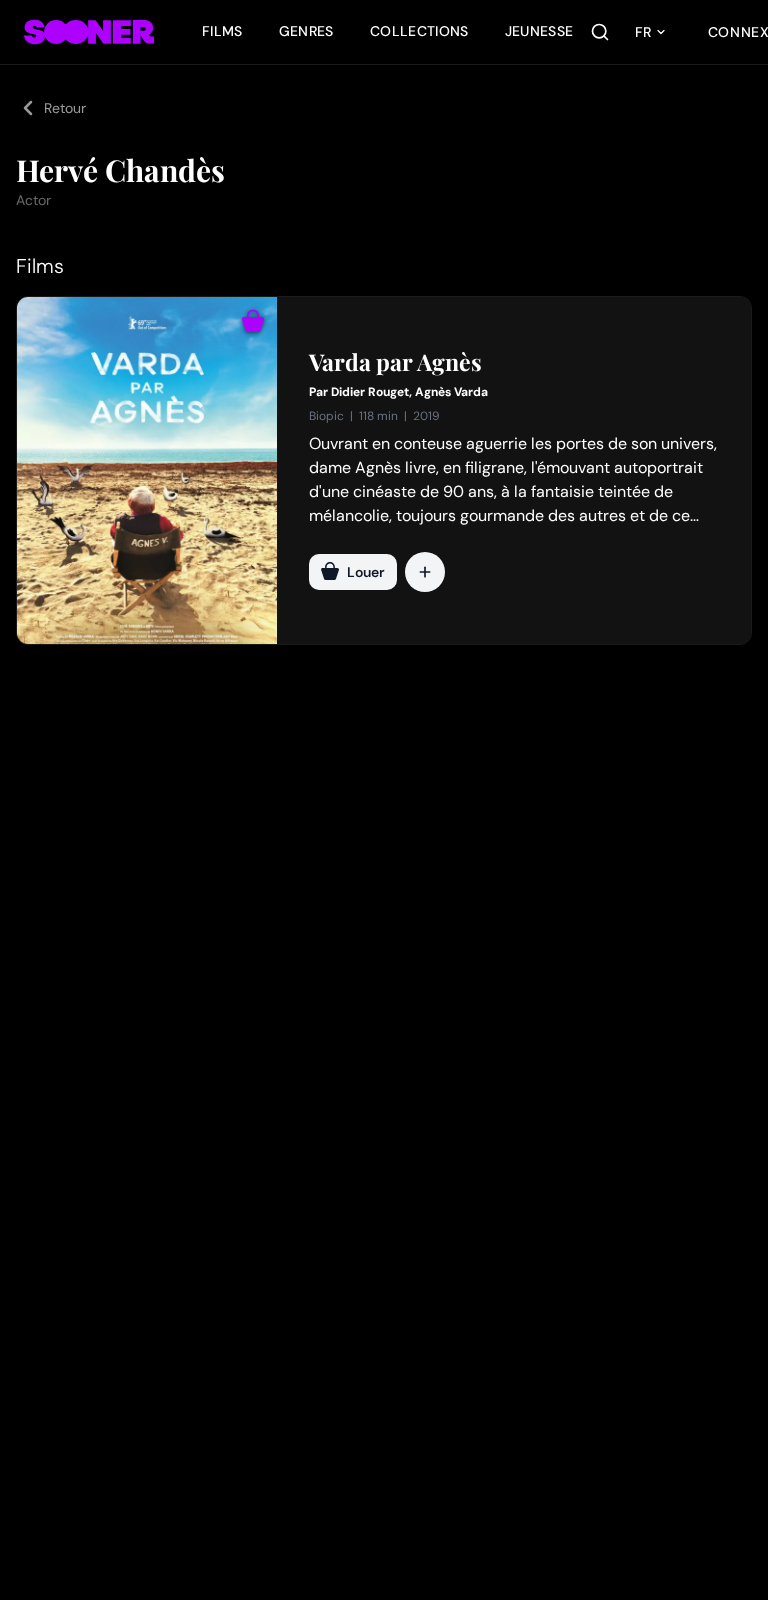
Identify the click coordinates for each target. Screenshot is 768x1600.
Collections (419, 31)
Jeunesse (539, 31)
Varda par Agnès (395, 362)
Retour (65, 108)
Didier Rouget (370, 392)
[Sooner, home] (89, 32)
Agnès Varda (451, 392)
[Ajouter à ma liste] (425, 572)
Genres (306, 31)
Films (222, 31)
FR (643, 32)
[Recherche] (600, 32)
